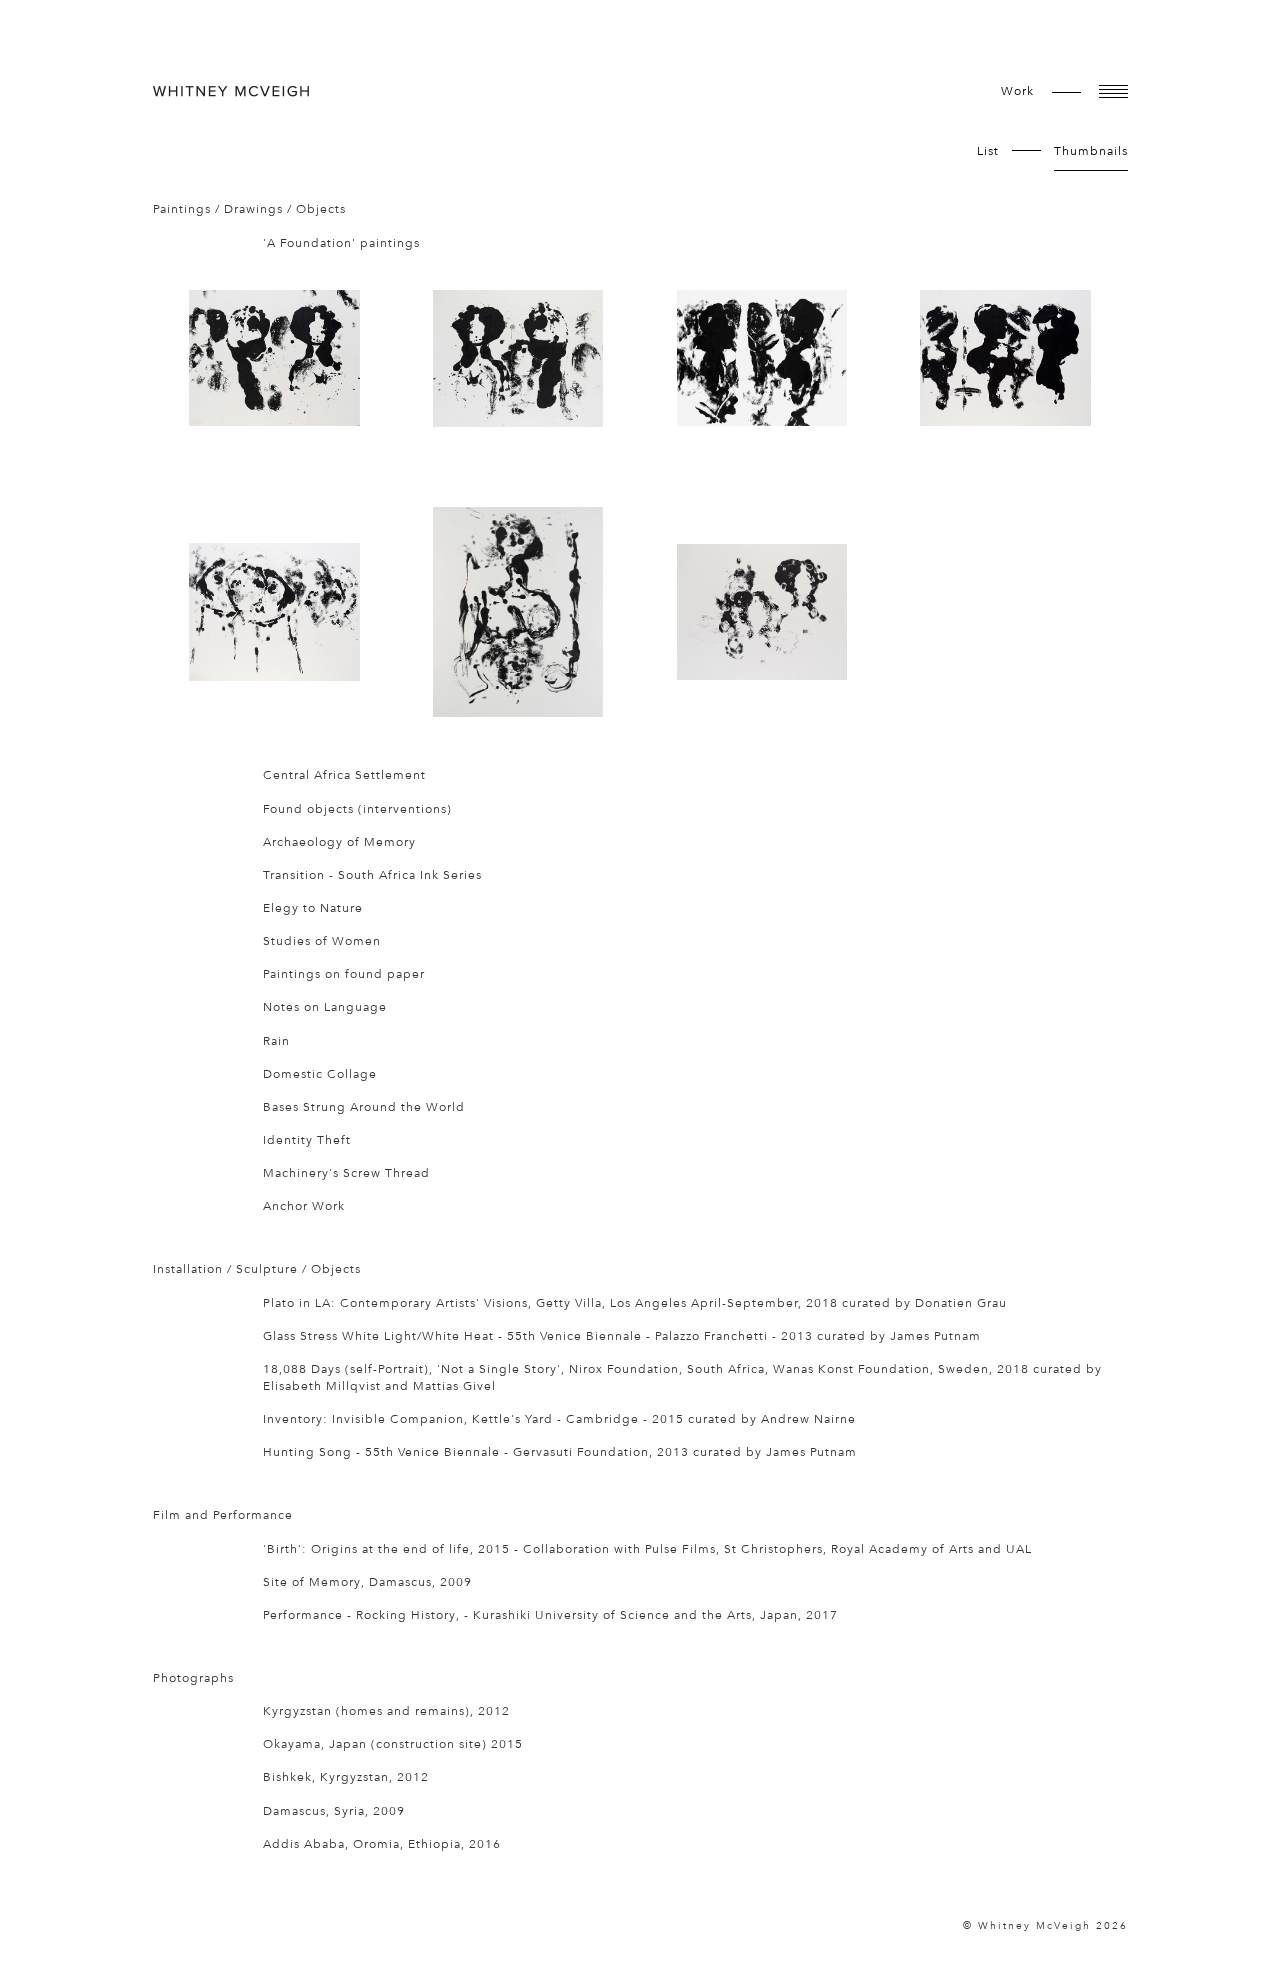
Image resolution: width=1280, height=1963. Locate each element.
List (988, 151)
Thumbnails (1091, 151)
